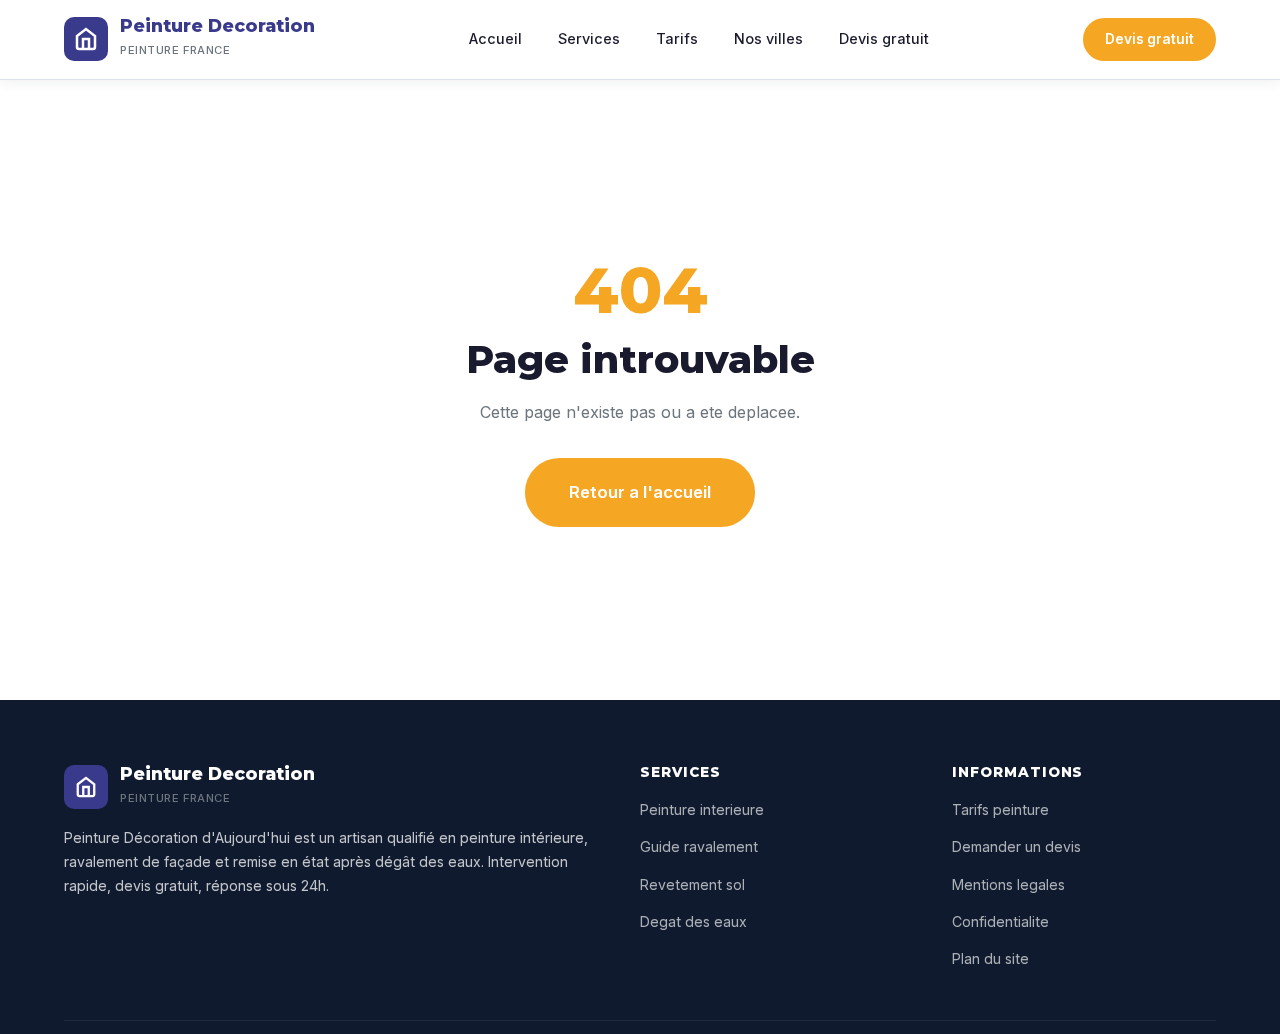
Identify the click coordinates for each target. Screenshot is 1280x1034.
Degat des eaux (693, 921)
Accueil (495, 38)
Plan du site (990, 958)
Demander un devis (1016, 846)
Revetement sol (692, 884)
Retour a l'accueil (640, 492)
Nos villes (768, 38)
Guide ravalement (699, 846)
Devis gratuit (884, 38)
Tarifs (677, 38)
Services (589, 38)
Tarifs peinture (1000, 809)
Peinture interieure (702, 809)
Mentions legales (1008, 884)
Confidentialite (1000, 921)
